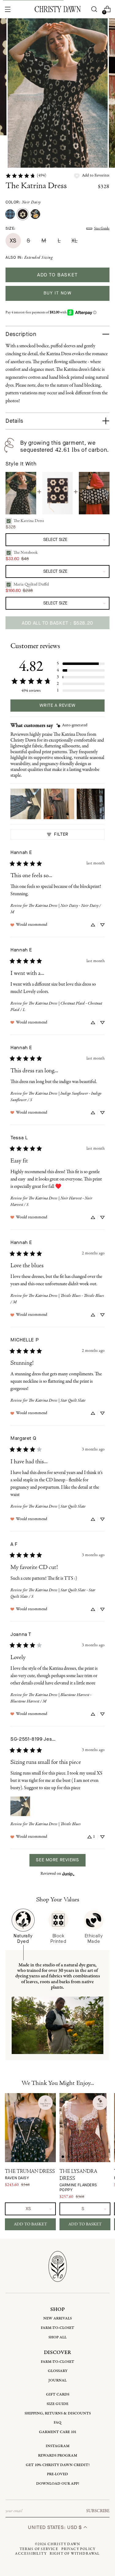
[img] (72, 726)
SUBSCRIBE (98, 2511)
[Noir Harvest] (35, 214)
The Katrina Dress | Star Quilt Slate (57, 1401)
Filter (61, 834)
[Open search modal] (94, 9)
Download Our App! (58, 2484)
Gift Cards (58, 2394)
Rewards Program (58, 2456)
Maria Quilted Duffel (31, 584)
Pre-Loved (57, 2474)
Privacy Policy (79, 2549)
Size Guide (102, 228)
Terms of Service (39, 2549)
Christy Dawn (64, 2544)
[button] (92, 176)
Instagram (58, 2446)
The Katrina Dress (36, 186)
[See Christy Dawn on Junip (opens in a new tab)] (68, 1874)
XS (13, 241)
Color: (23, 202)
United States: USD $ (56, 2527)
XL (75, 241)
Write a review (57, 705)
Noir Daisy (31, 202)
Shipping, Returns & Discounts (58, 2413)
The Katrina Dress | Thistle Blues (55, 1824)
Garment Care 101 (58, 2432)
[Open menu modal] (8, 9)
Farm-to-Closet (57, 2328)
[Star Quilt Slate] (10, 214)
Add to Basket (30, 2224)
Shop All (57, 2337)
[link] (26, 176)
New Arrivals (57, 2318)
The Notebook (26, 553)
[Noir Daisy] (23, 214)
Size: (11, 228)
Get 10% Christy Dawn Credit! (58, 2465)
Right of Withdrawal (75, 2554)
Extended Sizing (38, 258)
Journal (57, 2380)
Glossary (58, 2371)
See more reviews (57, 1860)
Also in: (29, 258)
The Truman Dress (30, 2175)
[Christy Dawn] (58, 9)
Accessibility (31, 2554)
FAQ (57, 2423)
